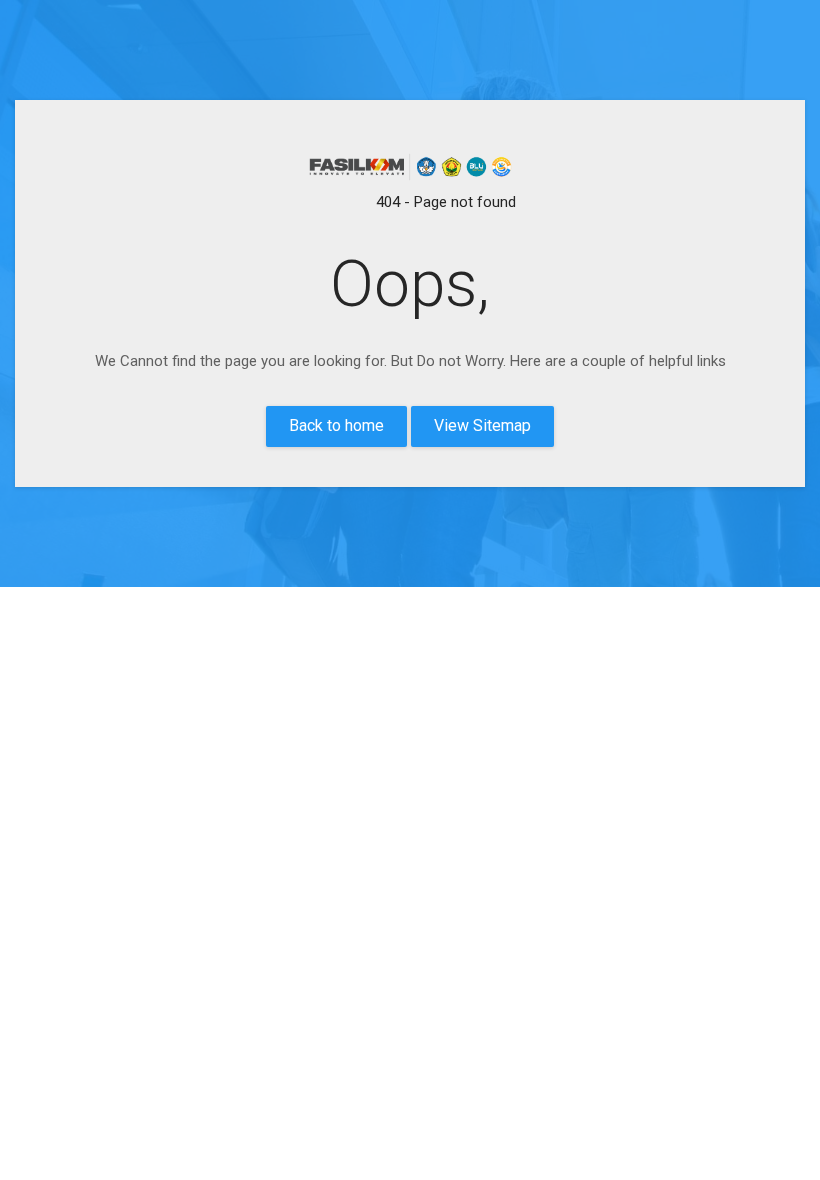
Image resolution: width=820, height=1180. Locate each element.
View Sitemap (482, 425)
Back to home (336, 425)
